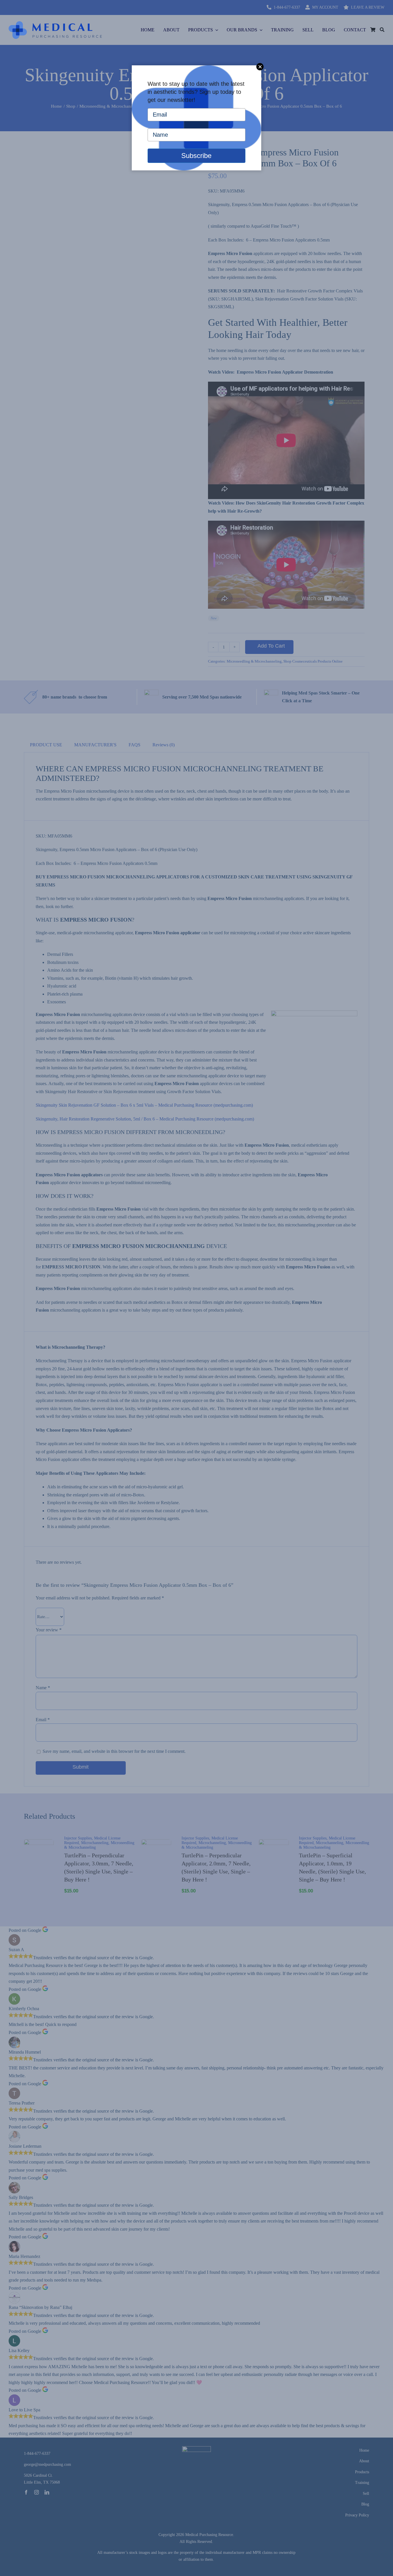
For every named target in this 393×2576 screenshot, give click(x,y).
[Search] (382, 30)
